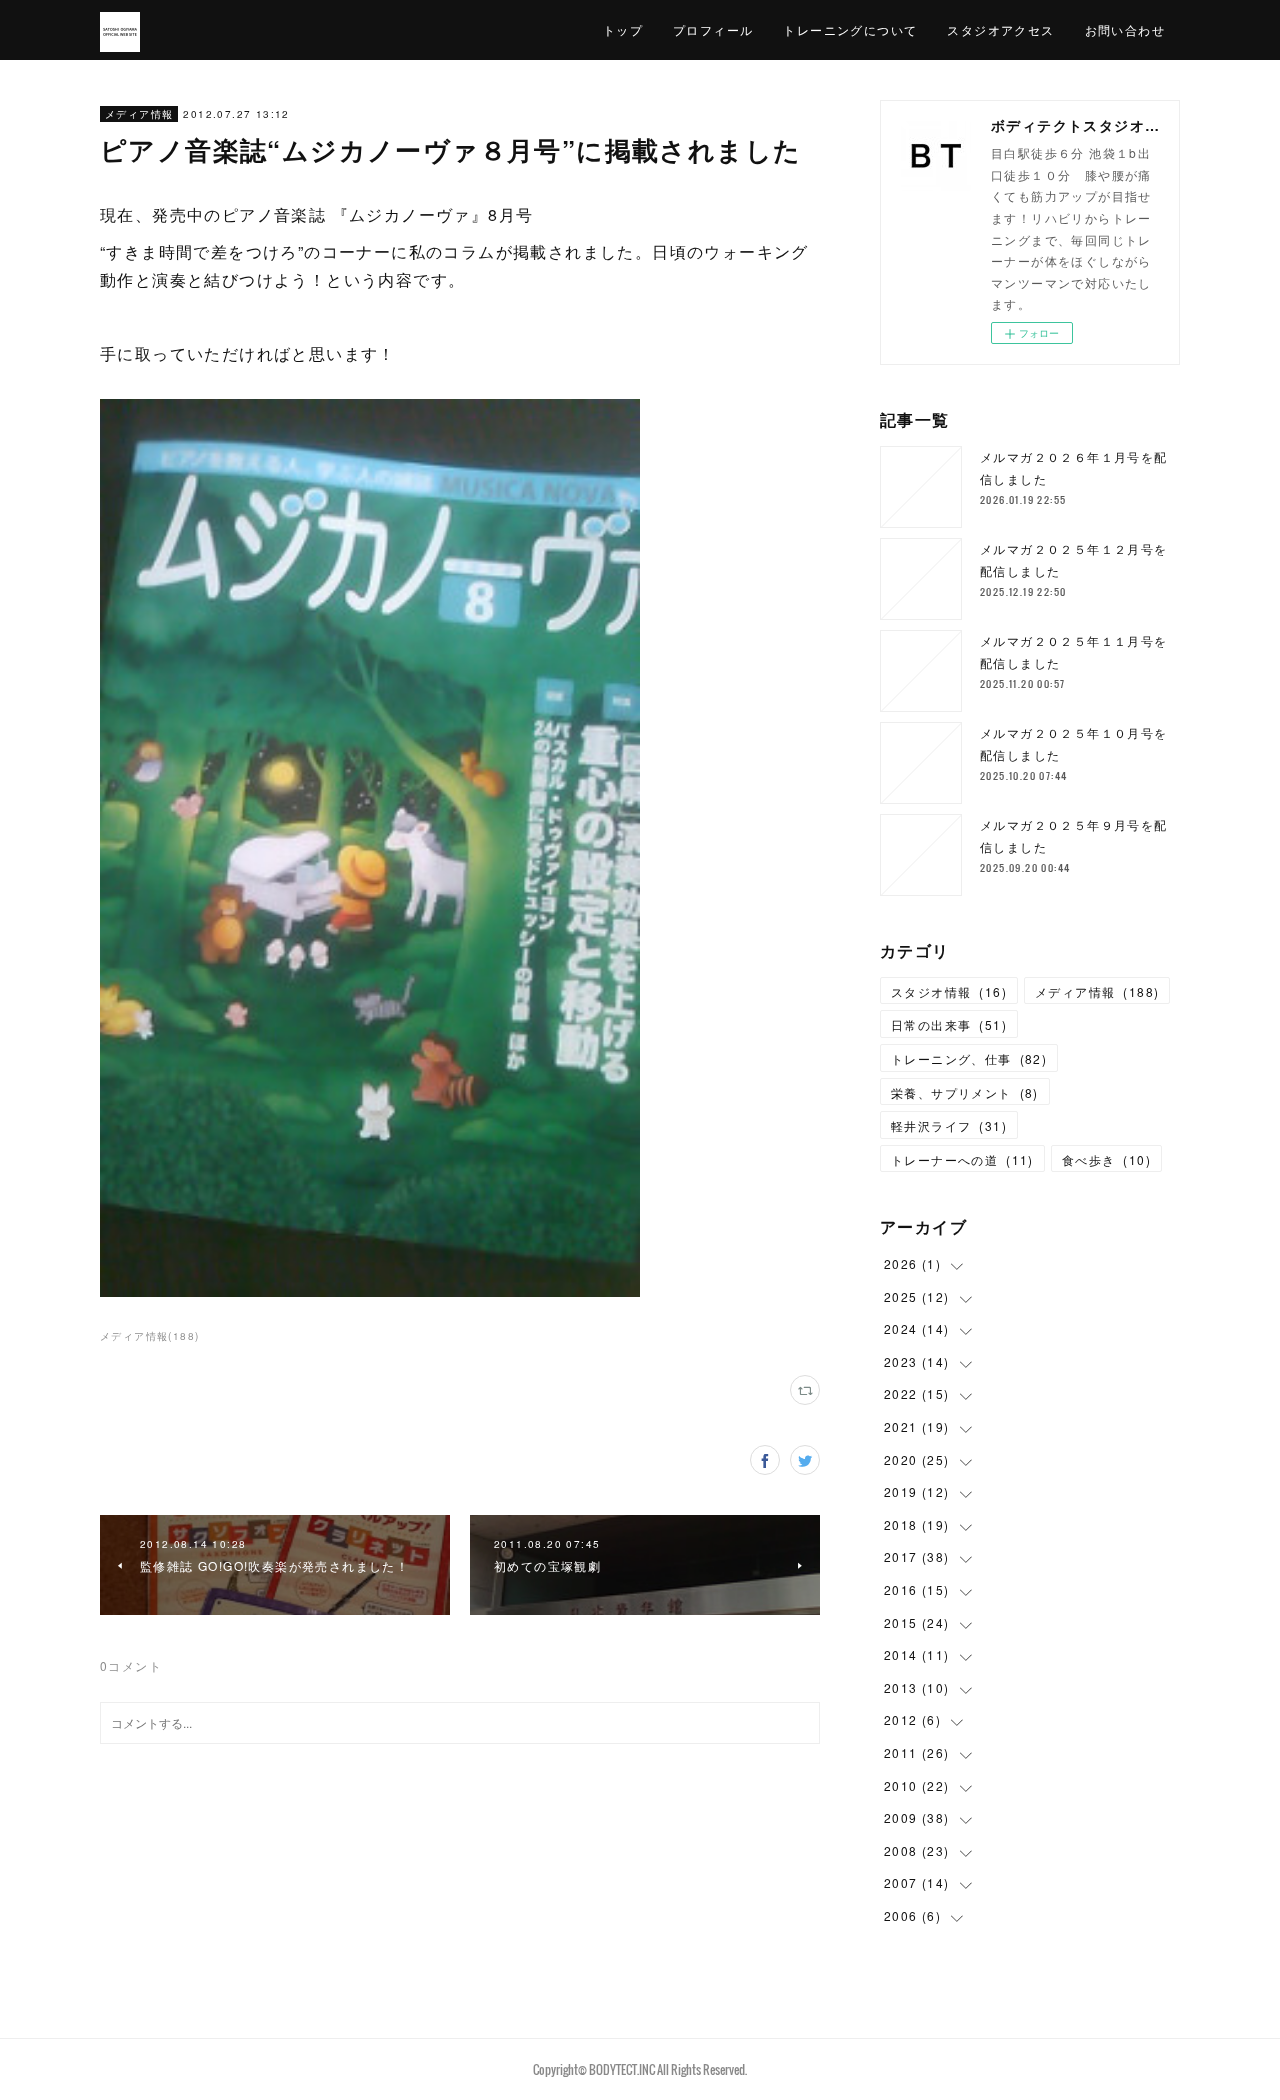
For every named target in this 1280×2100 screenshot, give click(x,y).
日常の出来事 (949, 1024)
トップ (623, 29)
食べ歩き (1106, 1159)
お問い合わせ (1125, 29)
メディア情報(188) (149, 1336)
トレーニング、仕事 (969, 1058)
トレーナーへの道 (962, 1159)
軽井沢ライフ (949, 1125)
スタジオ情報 (949, 991)
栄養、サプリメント (965, 1092)
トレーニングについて (850, 29)
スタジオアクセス (1000, 29)
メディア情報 (139, 114)
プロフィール (713, 29)
